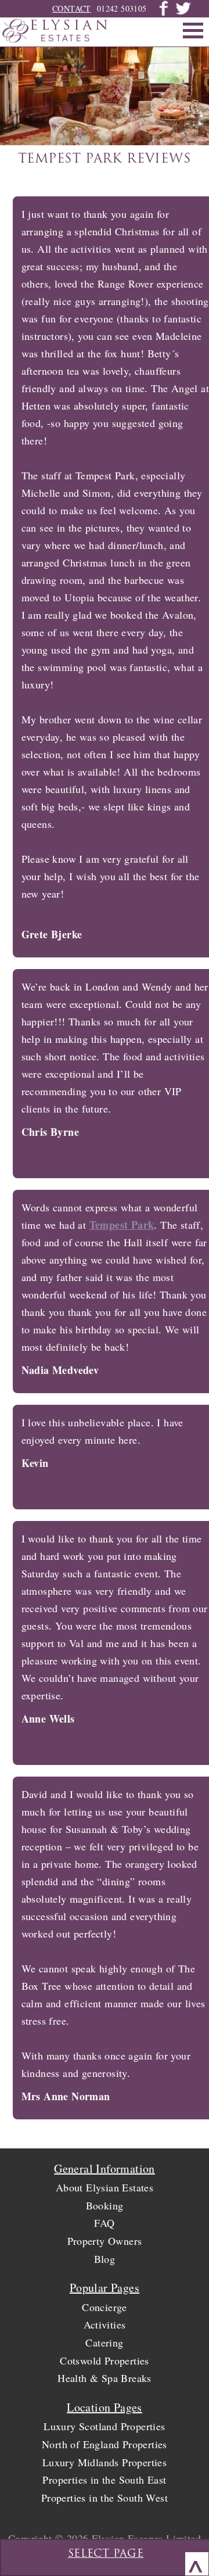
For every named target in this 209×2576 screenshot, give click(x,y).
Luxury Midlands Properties (105, 2462)
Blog (105, 2259)
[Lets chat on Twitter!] (183, 13)
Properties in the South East (104, 2480)
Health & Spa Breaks (105, 2378)
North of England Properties (105, 2444)
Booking (105, 2205)
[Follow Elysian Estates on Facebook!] (164, 13)
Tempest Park (122, 1225)
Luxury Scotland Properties (104, 2426)
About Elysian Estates (105, 2187)
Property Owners (105, 2241)
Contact (72, 8)
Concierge (105, 2307)
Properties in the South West (105, 2498)
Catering (104, 2342)
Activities (105, 2324)
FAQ (104, 2223)
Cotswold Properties (105, 2360)
